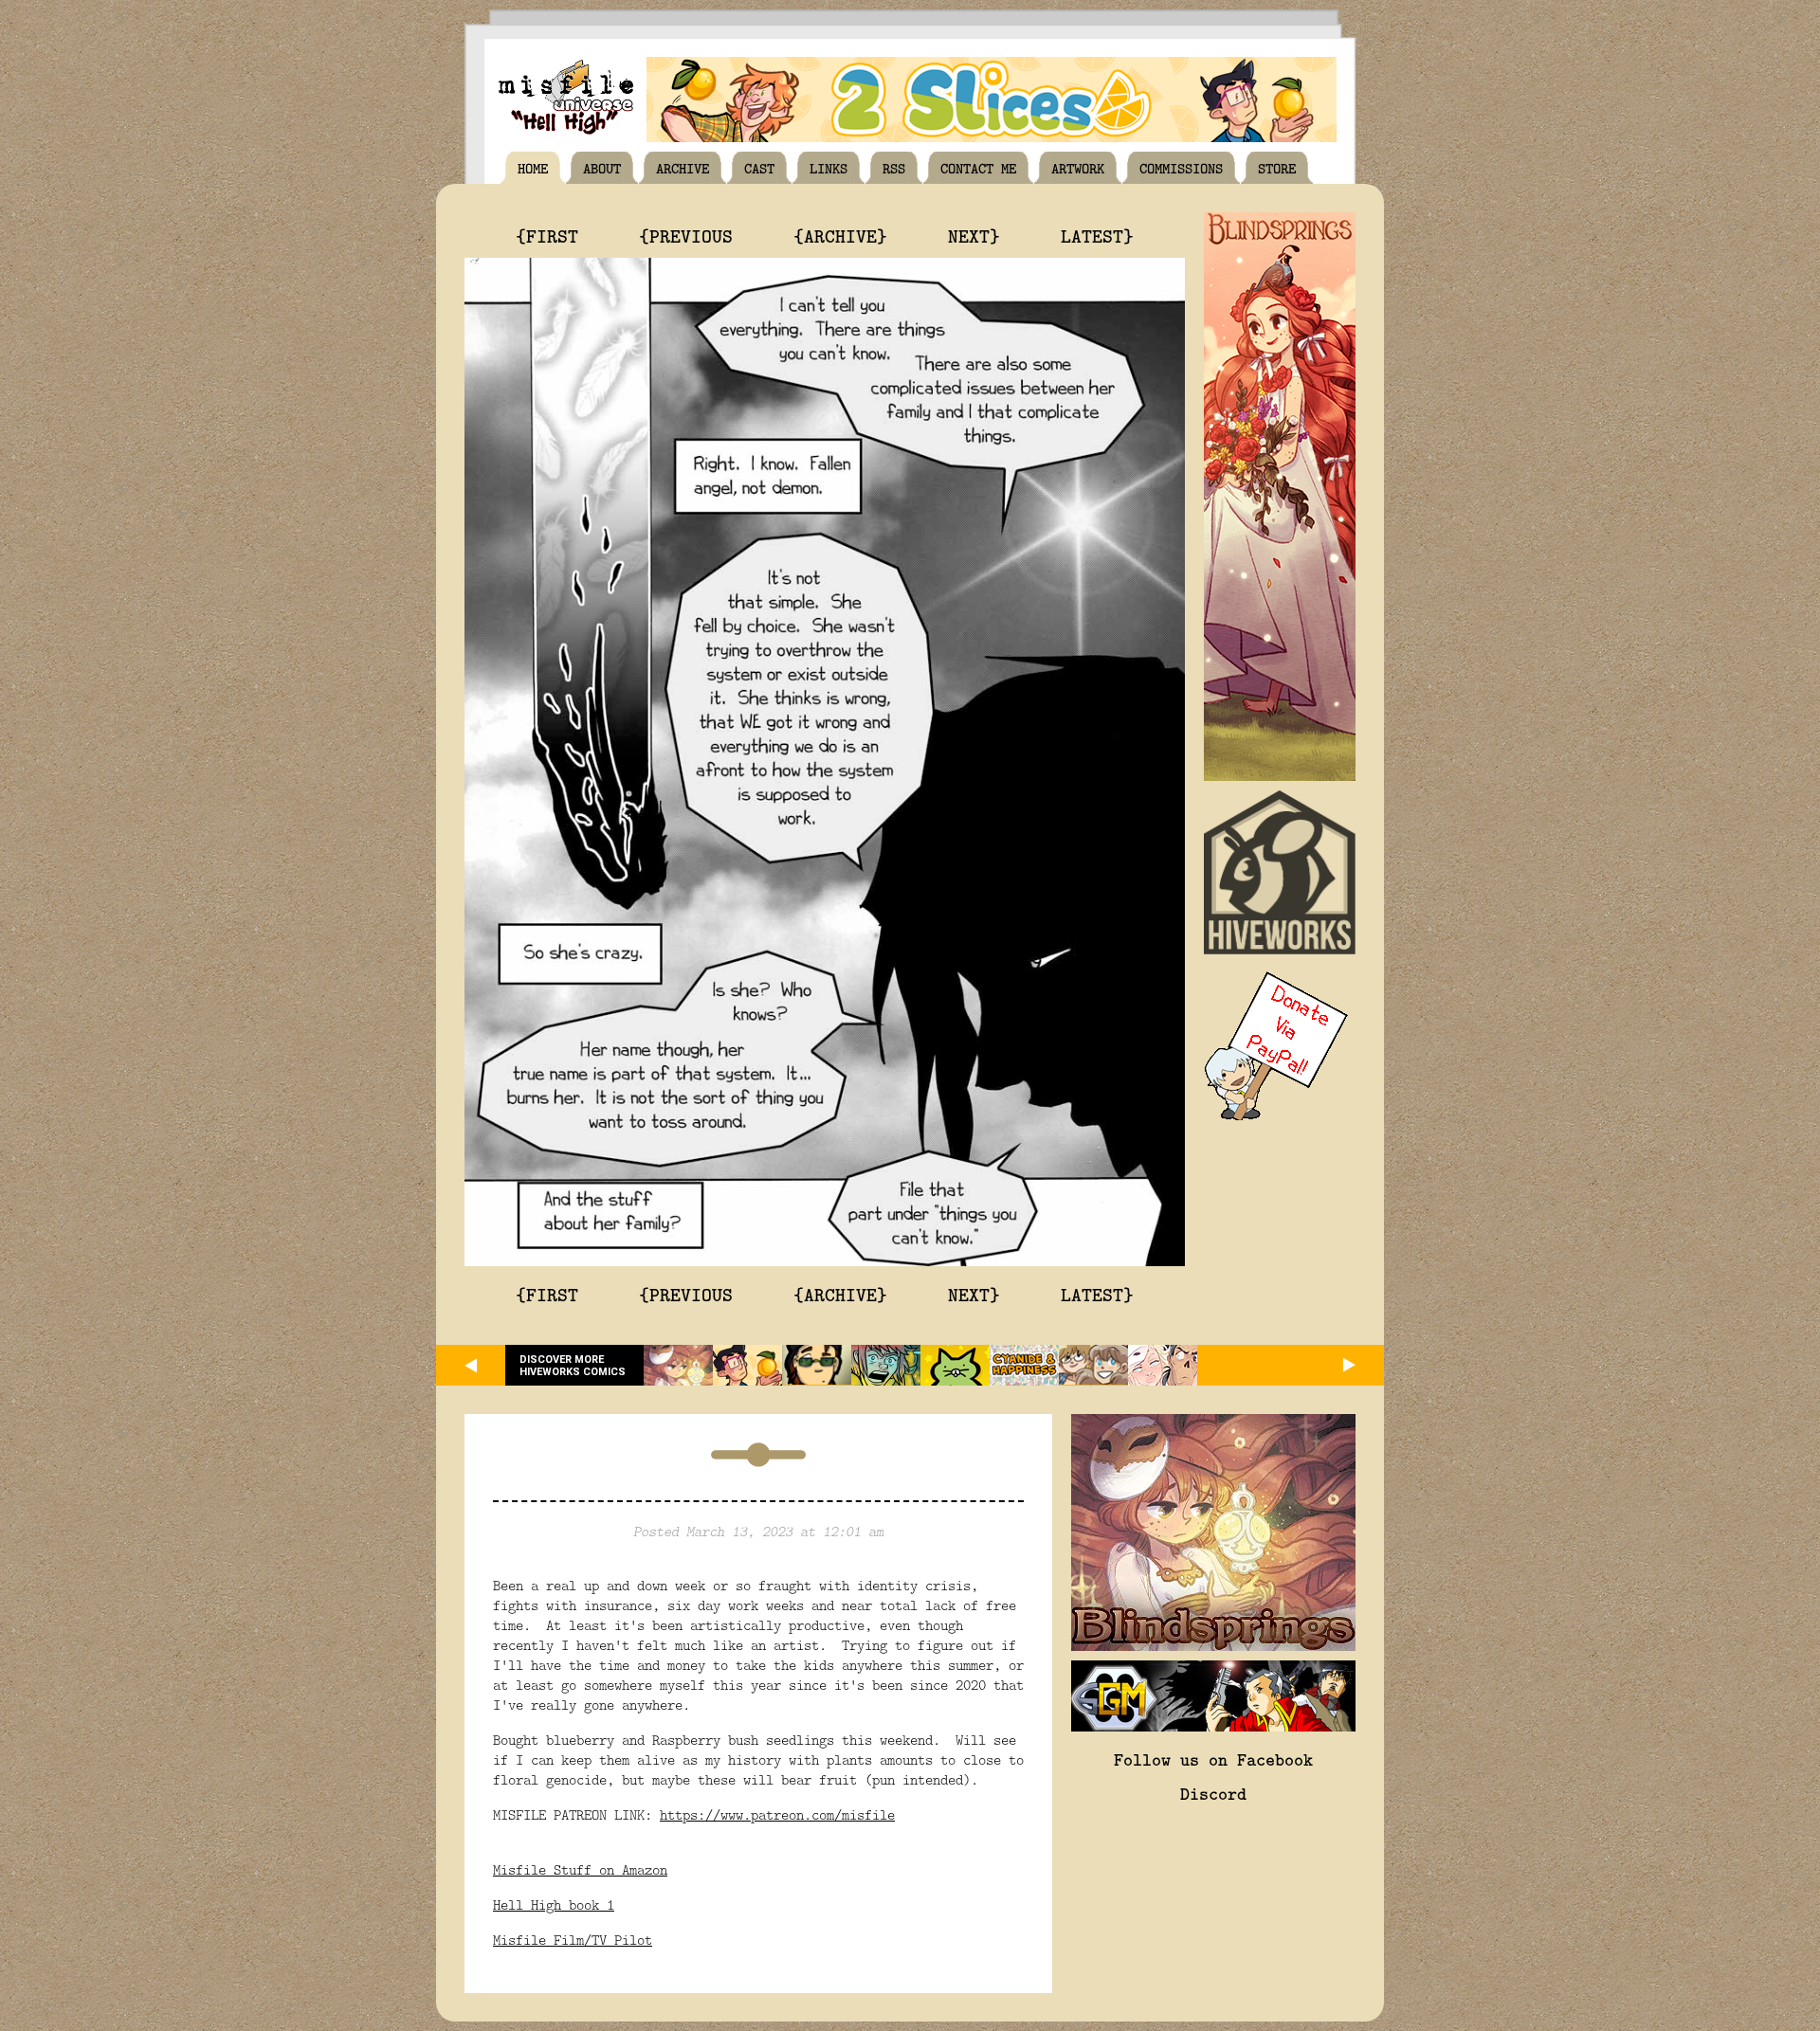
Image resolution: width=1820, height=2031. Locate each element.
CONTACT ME (978, 168)
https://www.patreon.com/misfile (777, 1814)
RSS (894, 168)
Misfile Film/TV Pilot (573, 1940)
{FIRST (547, 235)
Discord (1213, 1793)
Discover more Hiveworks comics (573, 1366)
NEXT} (974, 235)
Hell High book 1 (554, 1904)
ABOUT (602, 168)
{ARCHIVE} (840, 235)
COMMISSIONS (1181, 168)
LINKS (828, 168)
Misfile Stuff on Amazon (580, 1869)
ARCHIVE (682, 168)
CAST (759, 168)
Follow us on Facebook (1213, 1759)
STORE (1277, 168)
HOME (533, 168)
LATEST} (1097, 235)
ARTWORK (1078, 168)
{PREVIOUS (686, 235)
